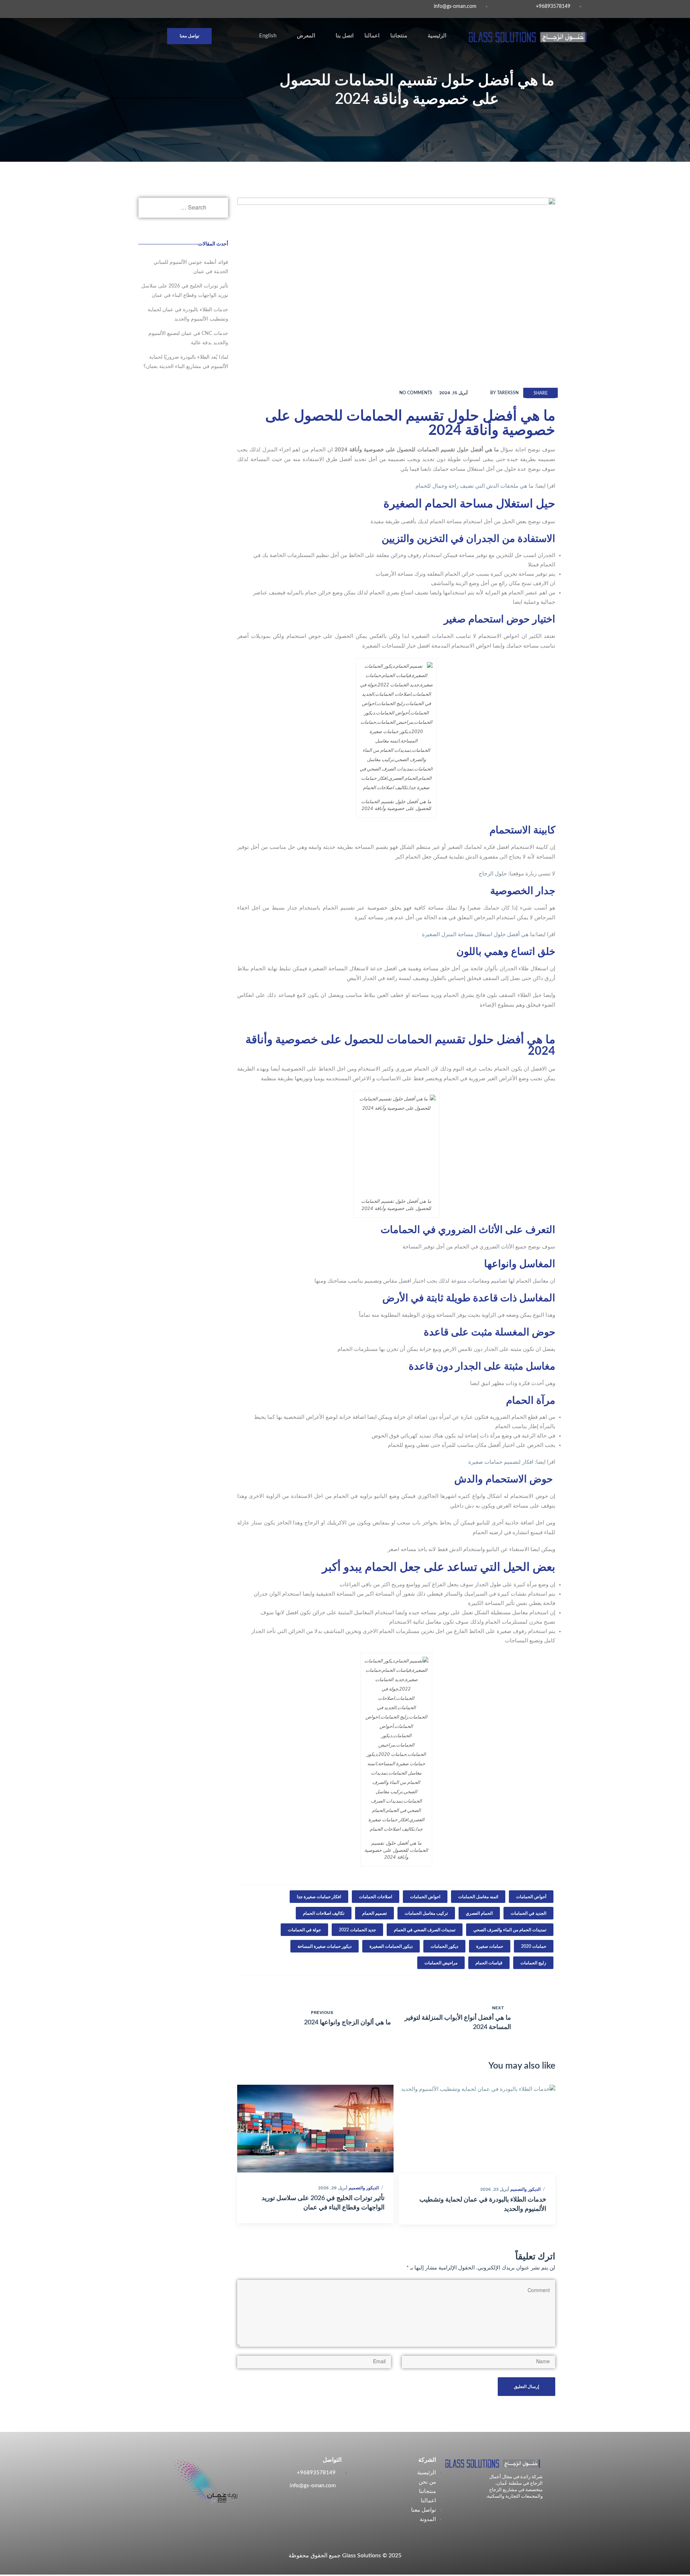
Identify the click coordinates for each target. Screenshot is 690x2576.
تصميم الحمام (374, 1913)
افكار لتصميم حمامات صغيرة (501, 1462)
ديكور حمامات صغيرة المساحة (325, 1946)
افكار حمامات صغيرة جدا (319, 1897)
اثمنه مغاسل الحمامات (478, 1897)
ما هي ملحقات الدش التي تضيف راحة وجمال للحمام (474, 486)
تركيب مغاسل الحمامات (426, 1913)
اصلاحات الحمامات (376, 1897)
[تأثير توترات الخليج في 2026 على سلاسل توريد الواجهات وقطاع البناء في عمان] (315, 2129)
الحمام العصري (479, 1913)
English (268, 36)
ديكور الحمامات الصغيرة (391, 1946)
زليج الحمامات (533, 1963)
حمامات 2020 (534, 1946)
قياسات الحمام (489, 1963)
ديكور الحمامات (444, 1946)
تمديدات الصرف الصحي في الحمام (425, 1930)
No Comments (416, 393)
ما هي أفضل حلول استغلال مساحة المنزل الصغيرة (478, 935)
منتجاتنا (399, 36)
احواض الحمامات (425, 1897)
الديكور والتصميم (364, 2188)
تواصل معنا (189, 36)
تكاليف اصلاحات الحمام (324, 1913)
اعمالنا (372, 36)
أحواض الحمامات (531, 1897)
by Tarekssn (504, 393)
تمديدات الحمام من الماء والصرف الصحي (510, 1930)
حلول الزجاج (493, 874)
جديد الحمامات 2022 (357, 1930)
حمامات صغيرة (490, 1946)
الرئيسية (437, 36)
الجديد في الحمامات (528, 1913)
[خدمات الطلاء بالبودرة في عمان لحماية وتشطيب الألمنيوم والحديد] (477, 2129)
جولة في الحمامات (304, 1930)
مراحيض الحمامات (441, 1963)
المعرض (306, 36)
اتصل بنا (345, 36)
